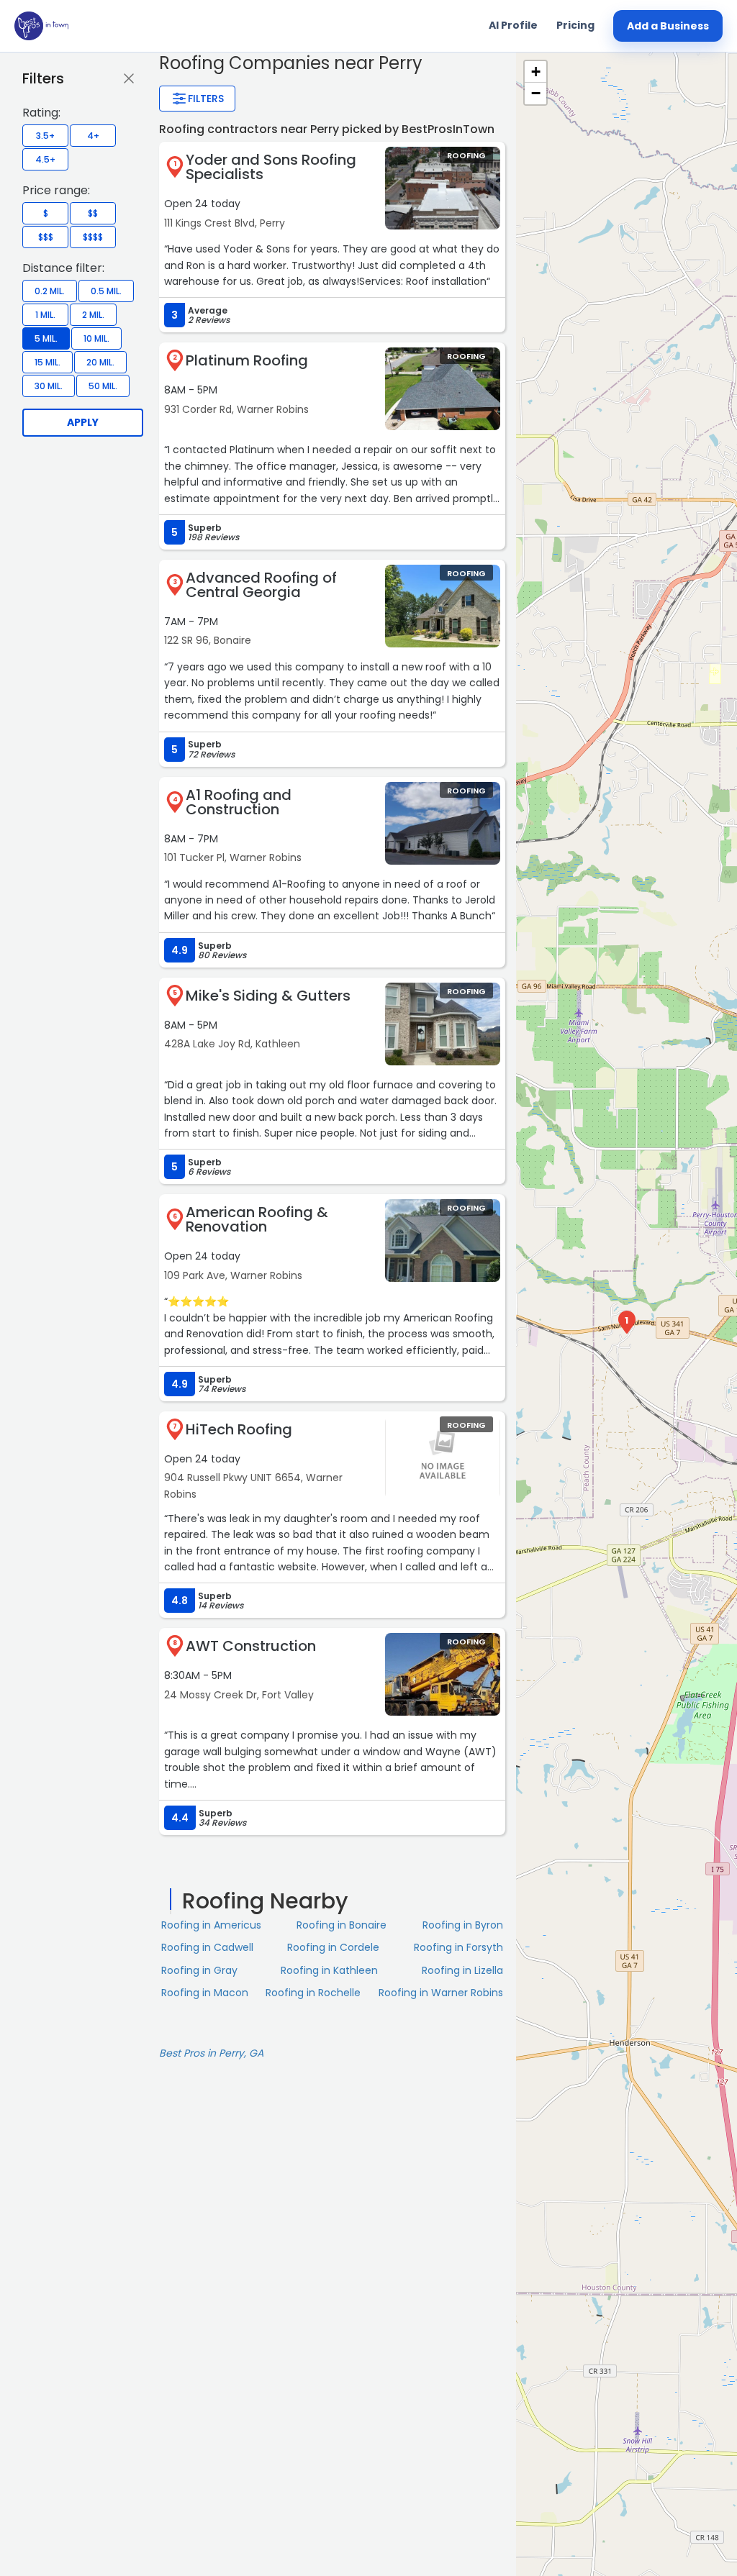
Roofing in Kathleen (329, 1970)
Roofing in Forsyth (458, 1947)
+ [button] (536, 72)
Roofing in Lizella (462, 1970)
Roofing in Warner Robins (441, 1993)
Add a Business (668, 26)
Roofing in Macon (205, 1993)
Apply (83, 422)
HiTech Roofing (239, 1429)
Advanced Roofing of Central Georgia (261, 585)
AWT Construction (251, 1646)
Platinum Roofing (247, 360)
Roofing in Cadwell (207, 1947)
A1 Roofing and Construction (239, 802)
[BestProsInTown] (41, 26)
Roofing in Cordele (333, 1947)
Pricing (575, 25)
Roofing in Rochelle (313, 1993)
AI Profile (513, 25)
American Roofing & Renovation (257, 1219)
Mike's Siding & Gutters (268, 996)
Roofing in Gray (199, 1970)
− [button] (536, 93)
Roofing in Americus (211, 1925)
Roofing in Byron (463, 1925)
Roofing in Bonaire (342, 1925)
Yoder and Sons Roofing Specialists (271, 167)
